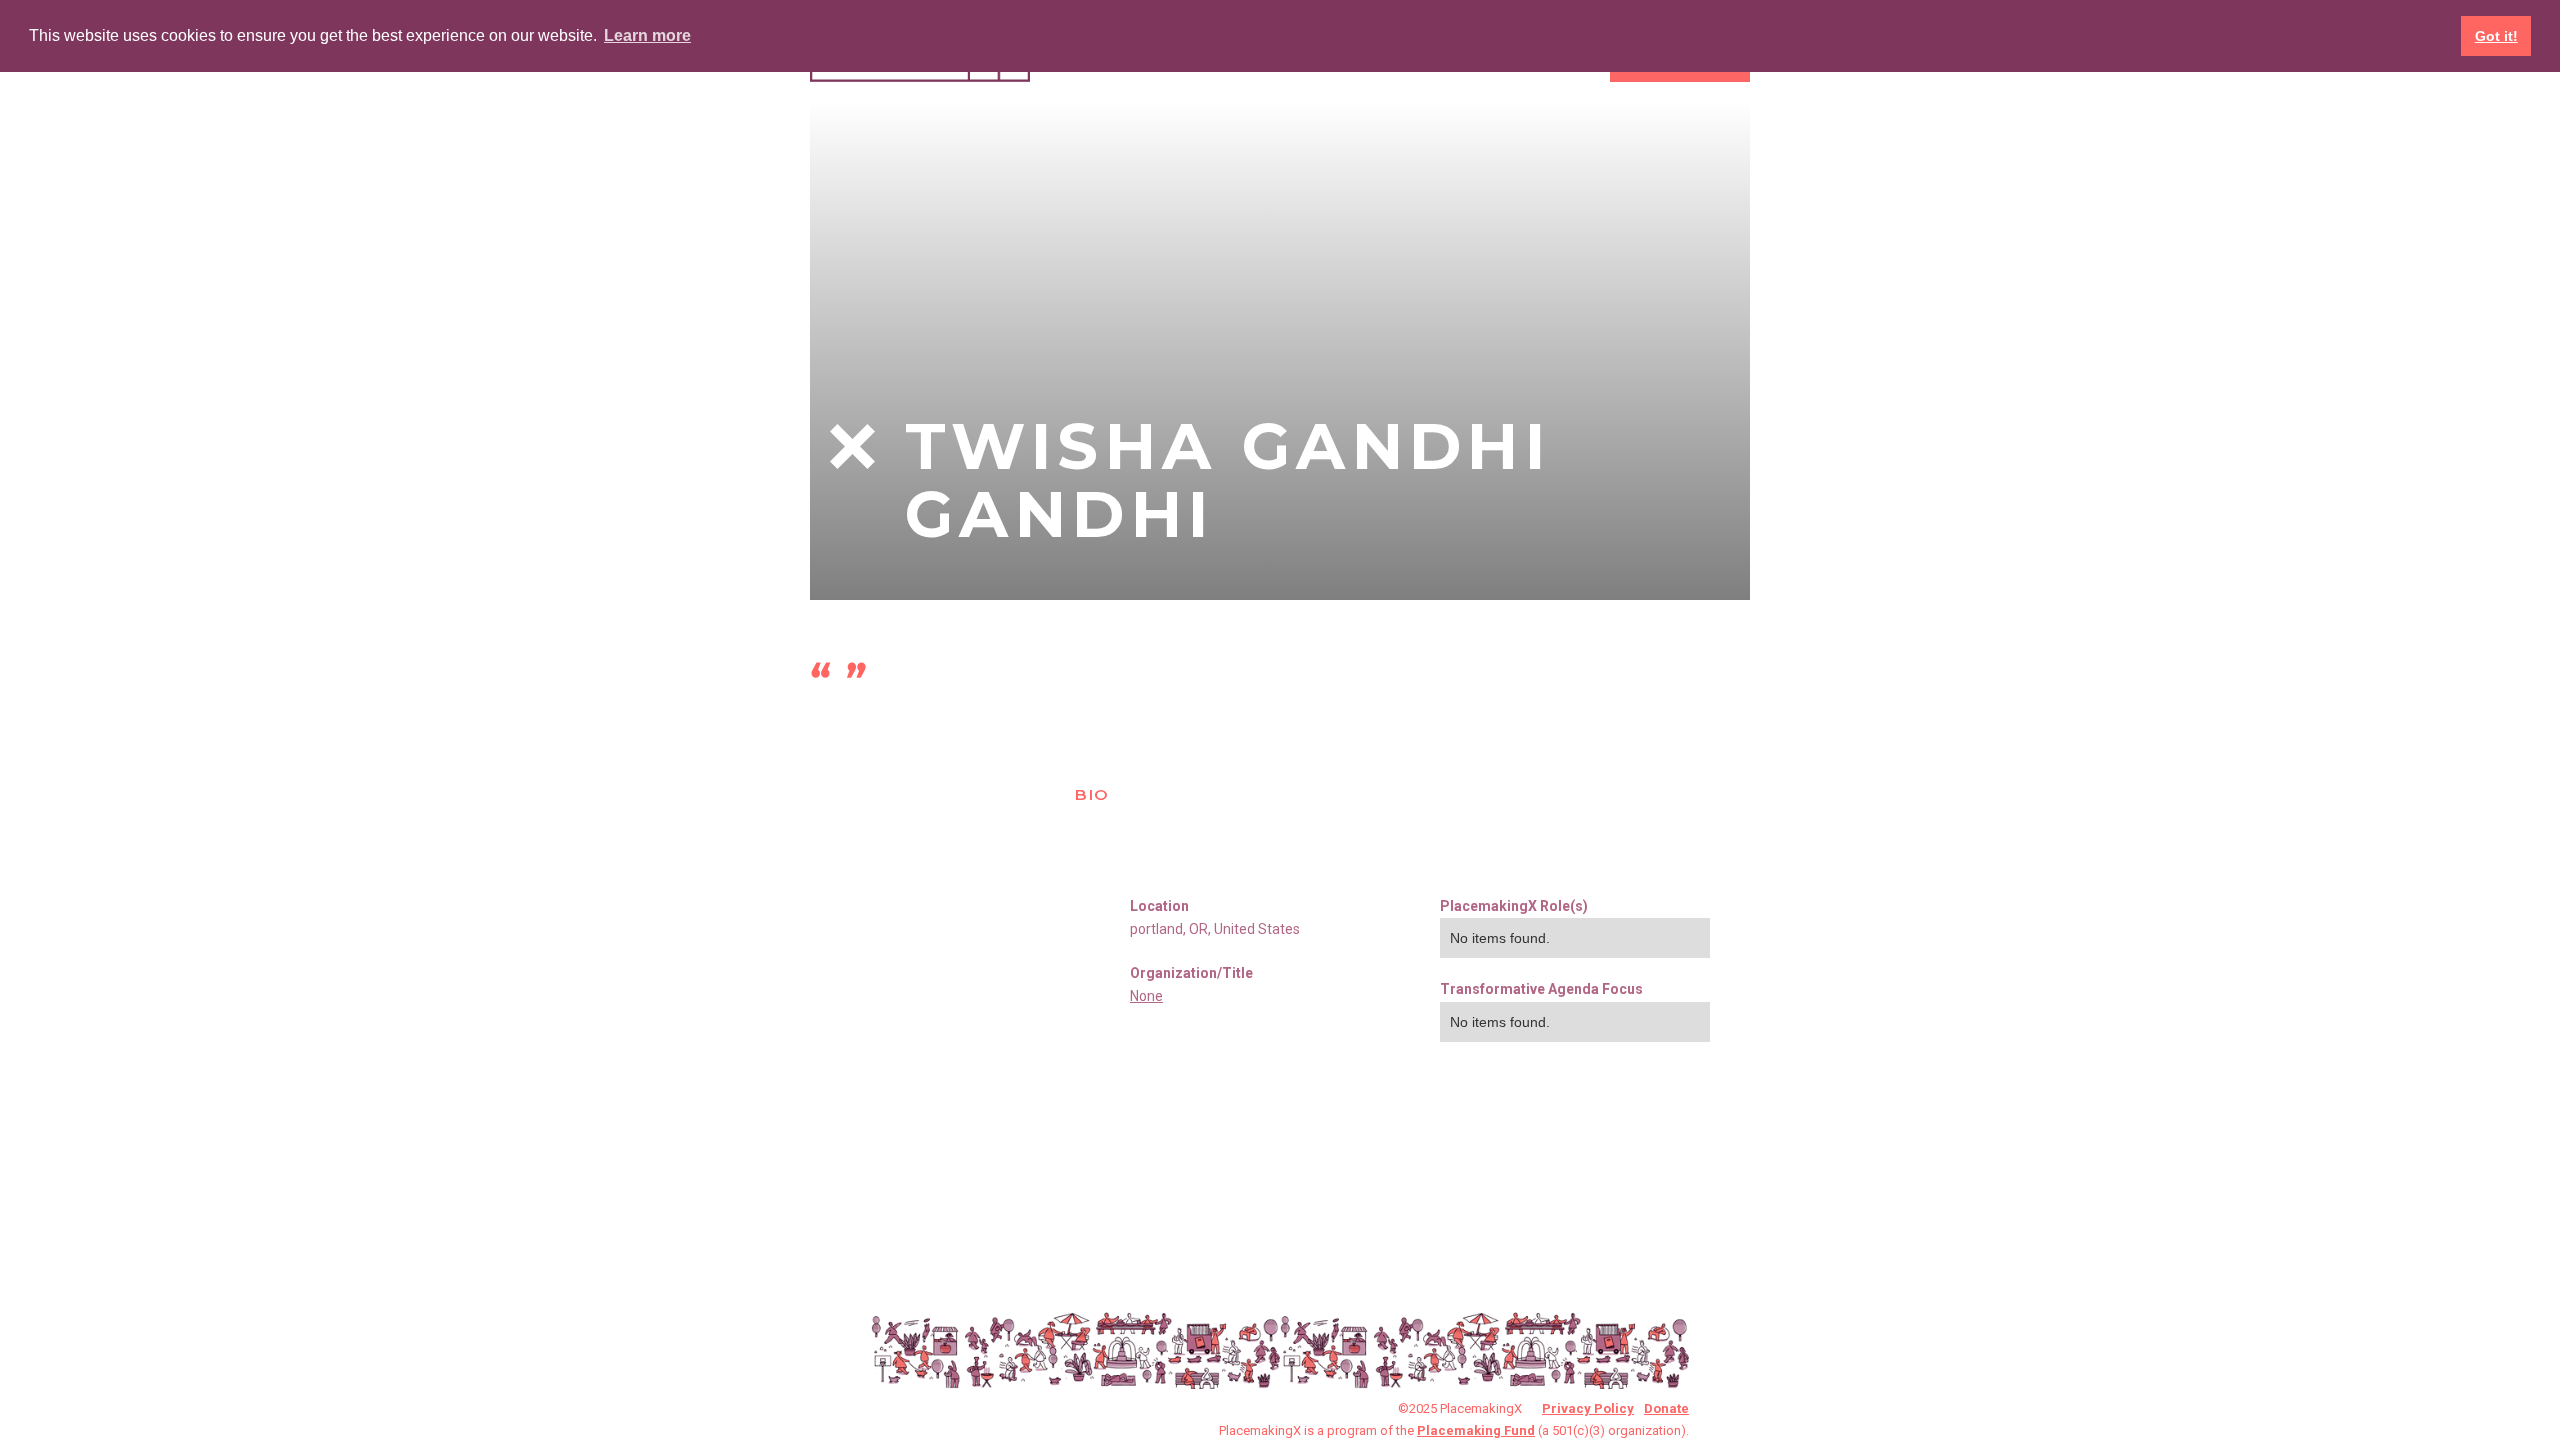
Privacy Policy (1588, 1408)
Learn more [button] (647, 35)
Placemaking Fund (1476, 1430)
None (1146, 996)
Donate (1666, 1408)
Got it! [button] (2496, 36)
